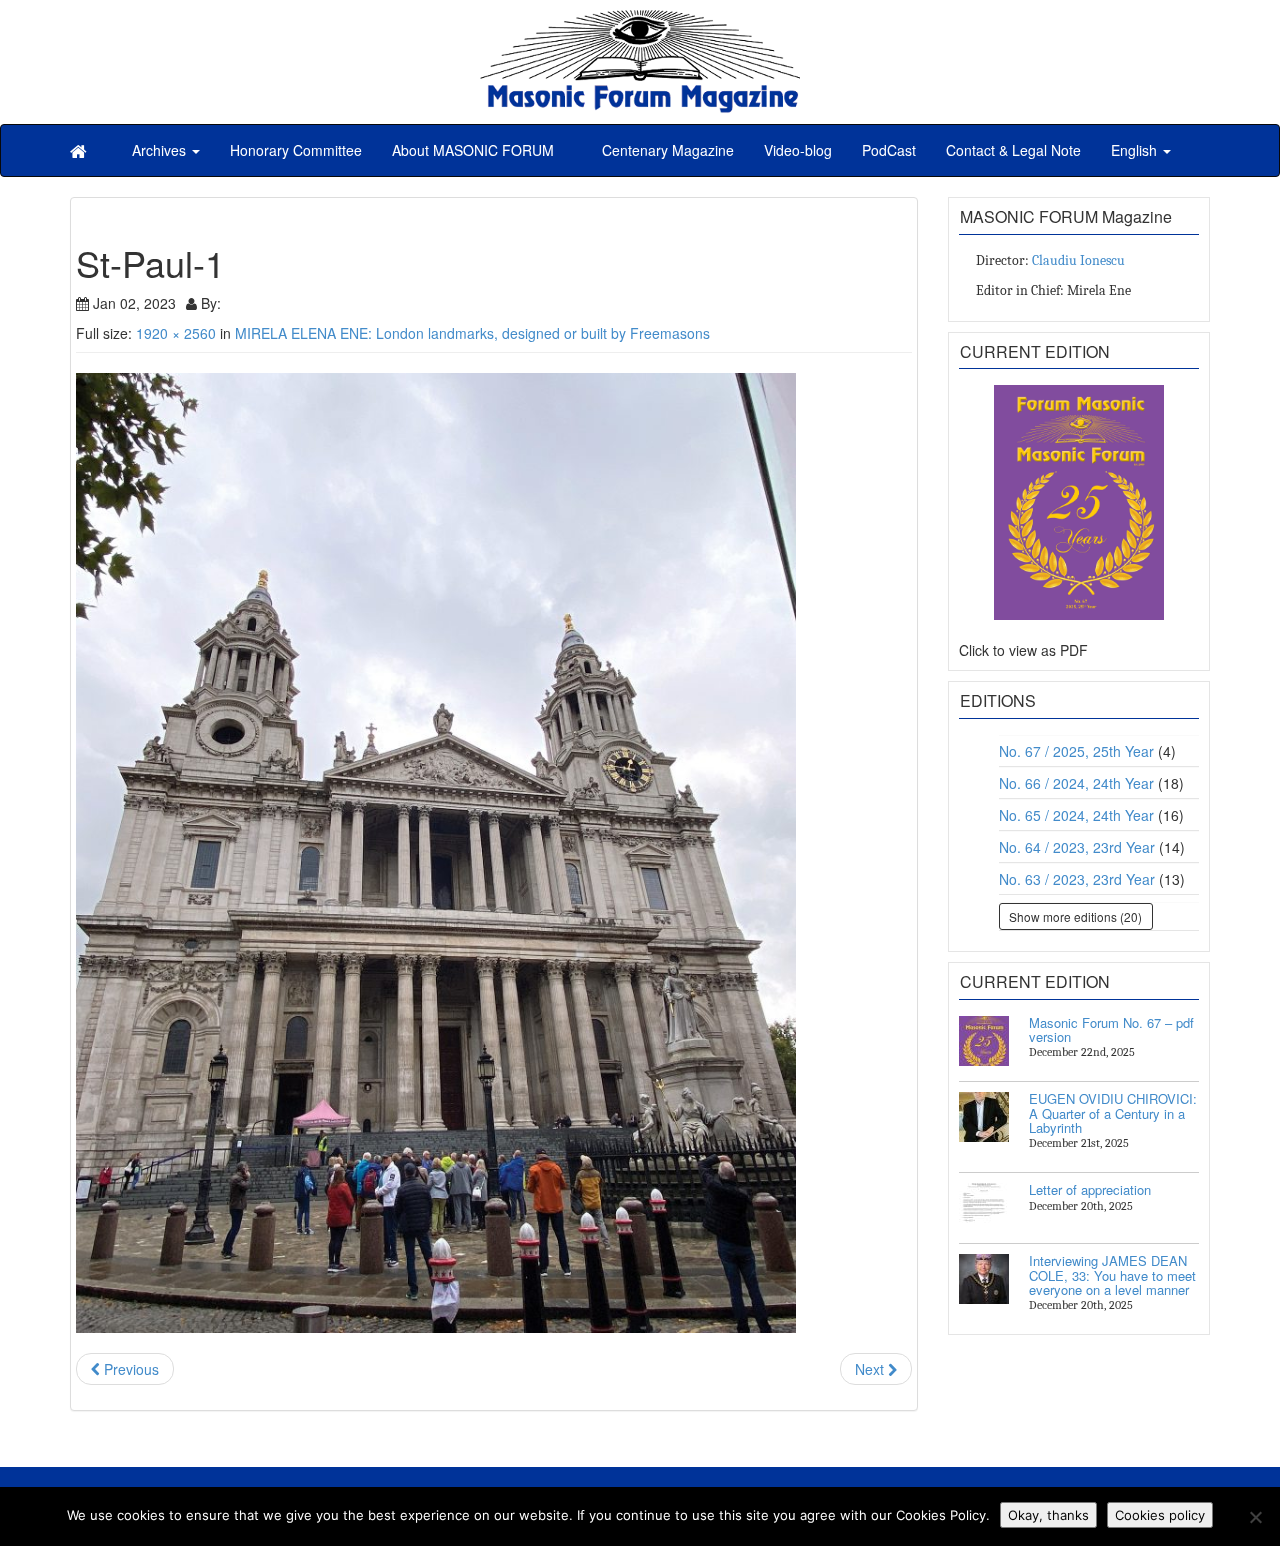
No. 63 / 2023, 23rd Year (1077, 879)
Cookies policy (1160, 1515)
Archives (161, 150)
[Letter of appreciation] (984, 1208)
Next (871, 1369)
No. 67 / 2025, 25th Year (1076, 751)
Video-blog (798, 150)
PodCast (889, 150)
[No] (1255, 1517)
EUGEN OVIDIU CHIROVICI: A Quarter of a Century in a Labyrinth (1113, 1113)
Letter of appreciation (1090, 1189)
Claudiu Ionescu (1078, 260)
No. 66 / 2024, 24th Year (1076, 783)
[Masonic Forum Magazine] (640, 20)
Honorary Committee (296, 150)
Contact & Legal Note (1013, 150)
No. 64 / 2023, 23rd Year (1077, 847)
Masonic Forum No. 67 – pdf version (1111, 1029)
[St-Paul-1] (494, 853)
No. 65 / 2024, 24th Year (1076, 815)
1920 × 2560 (176, 333)
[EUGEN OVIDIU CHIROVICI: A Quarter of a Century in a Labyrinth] (984, 1117)
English (1136, 150)
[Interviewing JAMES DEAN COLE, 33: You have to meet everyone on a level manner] (984, 1279)
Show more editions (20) (1075, 916)
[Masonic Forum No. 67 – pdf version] (984, 1041)
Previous (129, 1369)
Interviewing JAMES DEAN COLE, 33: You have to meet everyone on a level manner (1112, 1275)
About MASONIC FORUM (473, 150)
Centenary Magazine (666, 150)
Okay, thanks (1048, 1515)
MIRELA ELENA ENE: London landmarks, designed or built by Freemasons (472, 333)
